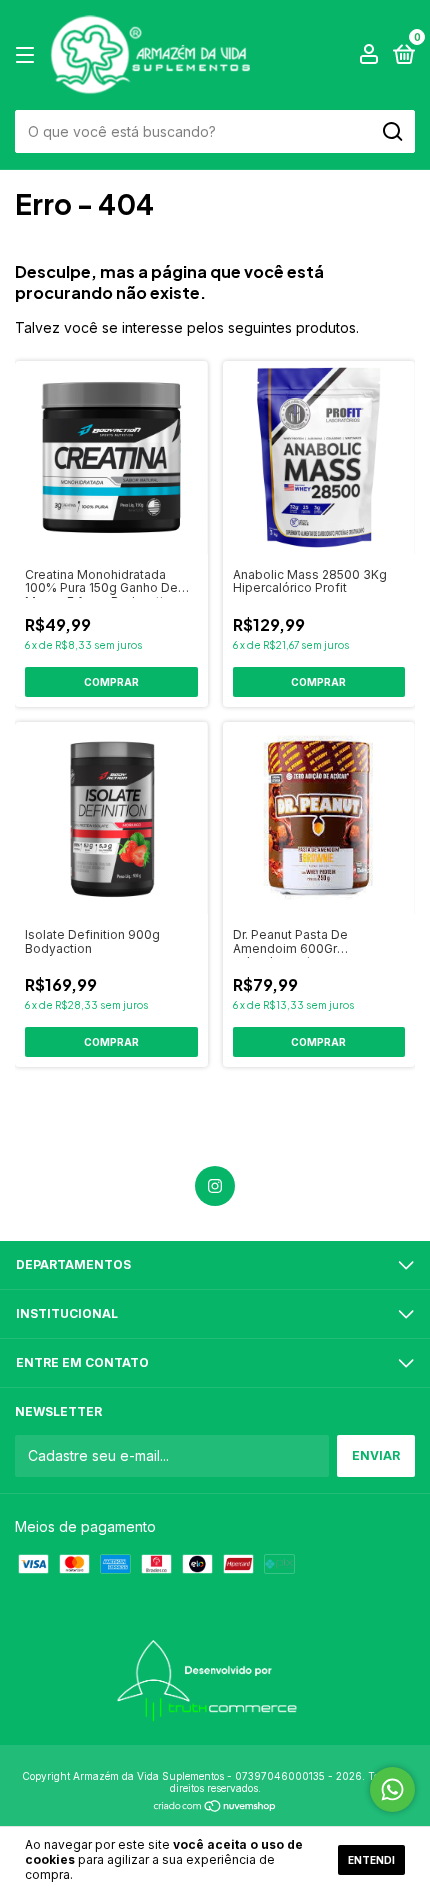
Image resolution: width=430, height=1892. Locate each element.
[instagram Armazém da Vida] (215, 1186)
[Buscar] (391, 132)
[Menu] (28, 55)
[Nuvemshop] (215, 1807)
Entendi (371, 1860)
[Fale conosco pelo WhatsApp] (392, 1789)
